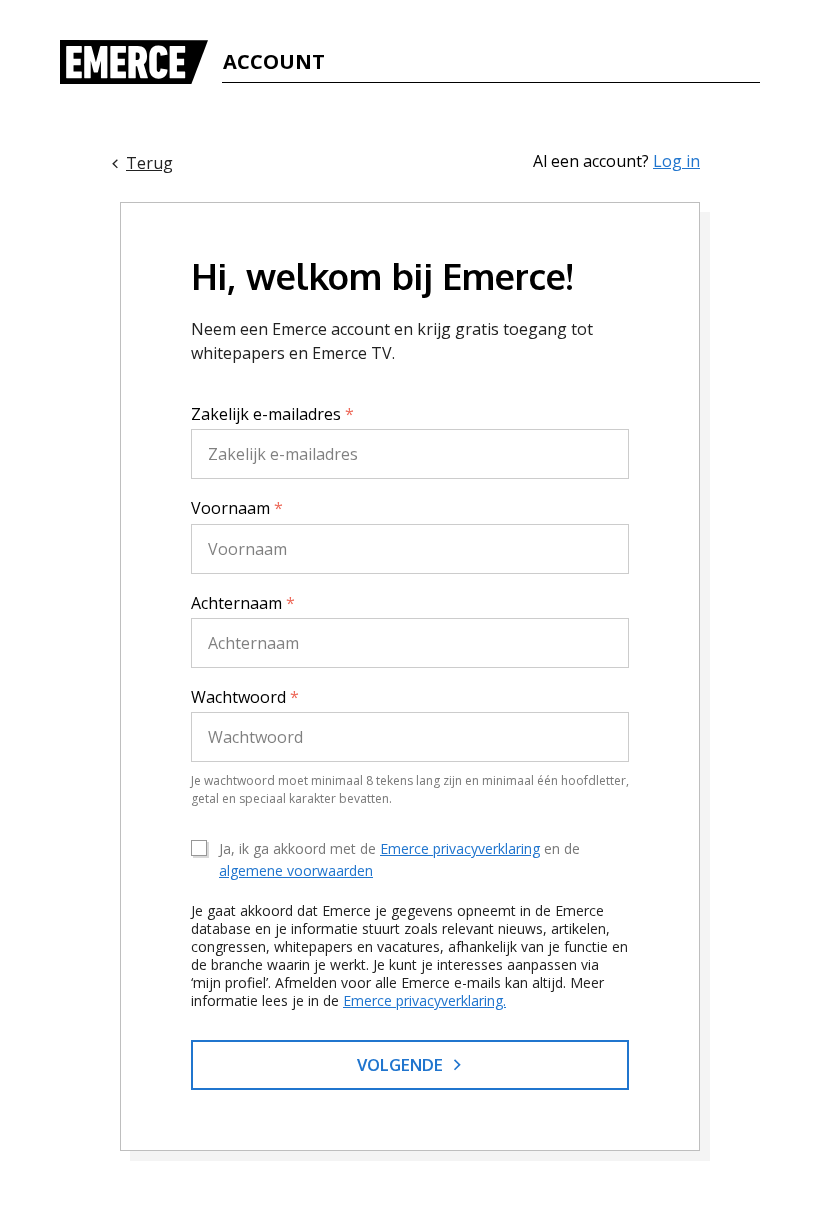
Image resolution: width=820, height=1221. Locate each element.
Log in (676, 161)
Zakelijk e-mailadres (272, 414)
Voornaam (237, 508)
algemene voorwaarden (296, 870)
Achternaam (243, 603)
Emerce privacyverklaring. (424, 1000)
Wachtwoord (245, 697)
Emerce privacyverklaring (460, 848)
